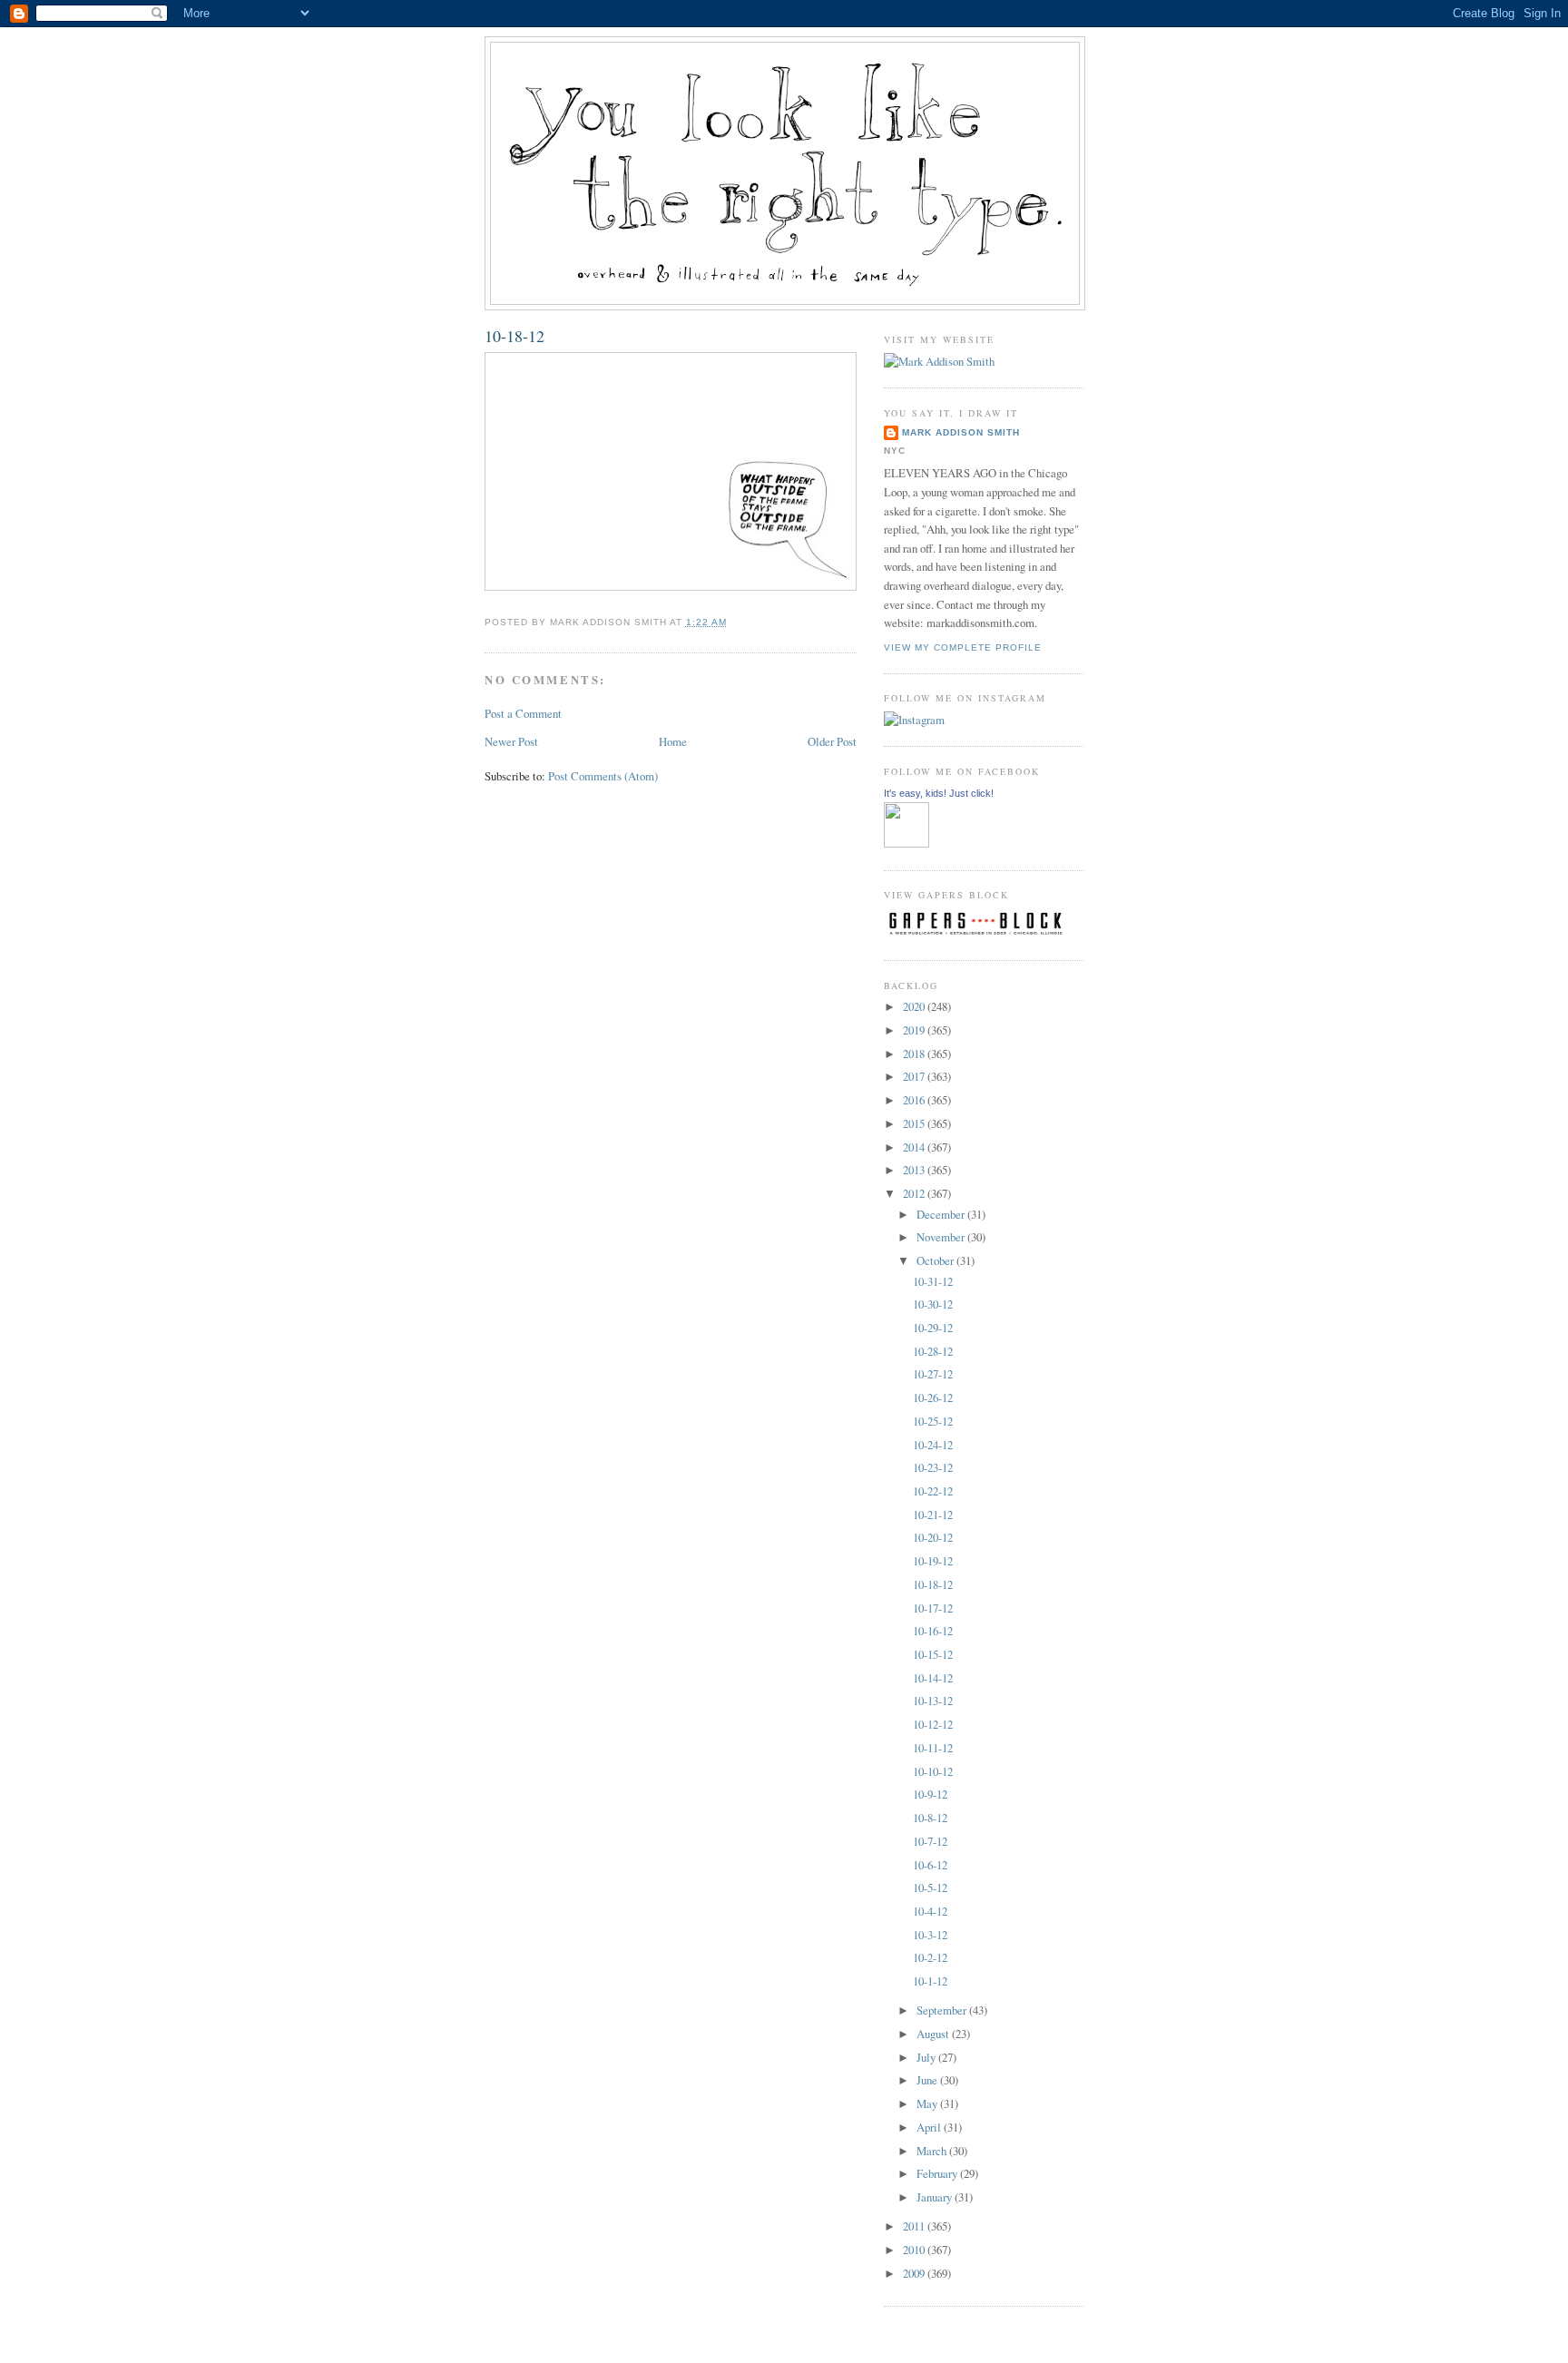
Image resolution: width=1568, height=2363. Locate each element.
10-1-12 (930, 1981)
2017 (915, 1076)
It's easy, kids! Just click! (939, 793)
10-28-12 (933, 1351)
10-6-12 (930, 1865)
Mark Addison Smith (961, 432)
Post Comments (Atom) (603, 776)
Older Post (832, 741)
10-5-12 (930, 1887)
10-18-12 (514, 336)
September (943, 2010)
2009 (915, 2273)
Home (673, 741)
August (934, 2034)
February (938, 2173)
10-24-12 (933, 1445)
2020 (915, 1006)
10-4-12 (930, 1911)
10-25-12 (933, 1421)
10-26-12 (933, 1397)
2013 (915, 1170)
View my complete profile (963, 647)
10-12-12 (933, 1724)
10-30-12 (933, 1304)
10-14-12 (933, 1678)
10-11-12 (933, 1748)
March (933, 2151)
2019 (915, 1030)
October (936, 1260)
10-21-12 (933, 1515)
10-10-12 (933, 1771)
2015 (915, 1123)
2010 (915, 2250)
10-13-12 (933, 1701)
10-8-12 (930, 1818)
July (927, 2057)
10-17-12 (933, 1608)
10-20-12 (933, 1537)
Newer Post (511, 741)
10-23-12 (933, 1467)
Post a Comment (523, 713)
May (928, 2103)
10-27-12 (933, 1374)
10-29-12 (933, 1328)
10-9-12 (930, 1794)
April (930, 2127)
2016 (915, 1100)
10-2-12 (930, 1957)
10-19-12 (933, 1561)
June (928, 2080)
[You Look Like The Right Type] (906, 843)
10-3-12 (930, 1935)
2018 (915, 1054)
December (942, 1214)
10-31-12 (933, 1281)
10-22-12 (933, 1491)
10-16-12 (933, 1631)
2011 (915, 2226)
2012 (915, 1193)
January (936, 2197)
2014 (915, 1147)
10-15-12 (933, 1654)
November (942, 1237)
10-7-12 (930, 1841)
